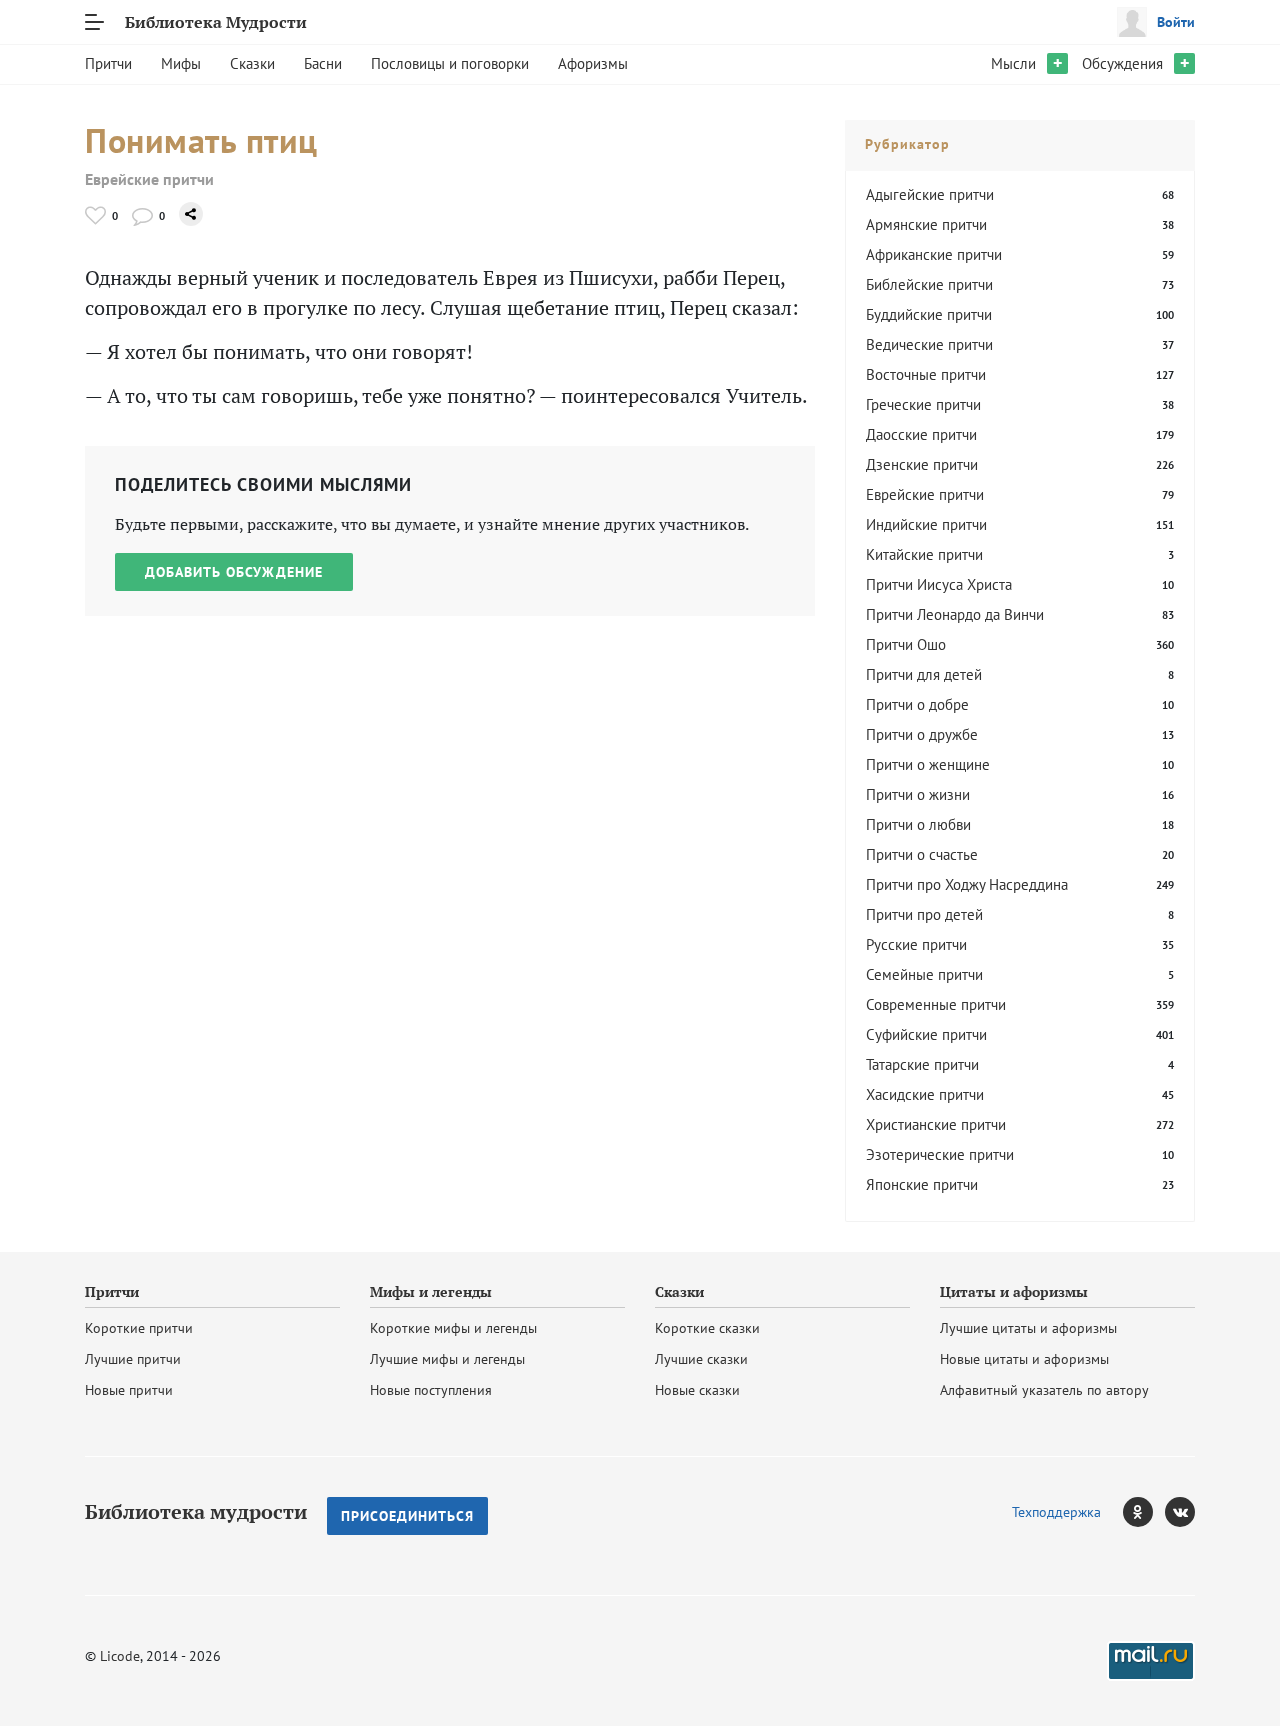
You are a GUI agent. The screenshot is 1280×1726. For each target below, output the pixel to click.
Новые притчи (129, 1390)
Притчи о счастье (922, 854)
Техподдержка (1056, 1512)
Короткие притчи (139, 1328)
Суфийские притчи (926, 1034)
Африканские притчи (934, 254)
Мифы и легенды (431, 1292)
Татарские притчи (922, 1064)
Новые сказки (697, 1390)
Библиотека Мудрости (216, 22)
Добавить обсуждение (234, 572)
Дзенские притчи (922, 464)
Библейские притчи (929, 284)
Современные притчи (936, 1004)
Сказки (252, 63)
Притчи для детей (924, 674)
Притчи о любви (918, 824)
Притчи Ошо (906, 644)
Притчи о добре (917, 704)
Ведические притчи (929, 344)
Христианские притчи (936, 1124)
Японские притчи (922, 1184)
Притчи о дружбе (922, 734)
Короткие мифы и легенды (453, 1328)
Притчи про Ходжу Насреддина (967, 884)
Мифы (181, 63)
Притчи (108, 63)
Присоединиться (407, 1516)
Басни (323, 63)
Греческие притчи (923, 404)
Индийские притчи (926, 524)
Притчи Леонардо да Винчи (955, 614)
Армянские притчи (926, 224)
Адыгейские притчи (930, 194)
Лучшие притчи (133, 1359)
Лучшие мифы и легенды (447, 1359)
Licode (120, 1656)
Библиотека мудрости (196, 1512)
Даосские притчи (921, 434)
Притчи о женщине (928, 764)
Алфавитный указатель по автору (1044, 1390)
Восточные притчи (926, 374)
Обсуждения (1122, 63)
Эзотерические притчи (940, 1154)
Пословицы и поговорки (450, 63)
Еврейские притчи (149, 179)
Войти (1176, 22)
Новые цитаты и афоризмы (1024, 1359)
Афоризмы (593, 63)
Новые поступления (431, 1390)
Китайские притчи (924, 554)
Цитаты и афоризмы (1014, 1292)
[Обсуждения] (142, 215)
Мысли (1013, 63)
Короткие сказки (707, 1328)
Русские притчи (916, 944)
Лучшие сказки (701, 1359)
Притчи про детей (924, 914)
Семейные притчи (924, 974)
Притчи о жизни (918, 794)
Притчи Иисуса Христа (939, 584)
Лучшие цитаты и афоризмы (1028, 1328)
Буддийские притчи (929, 314)
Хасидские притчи (925, 1094)
